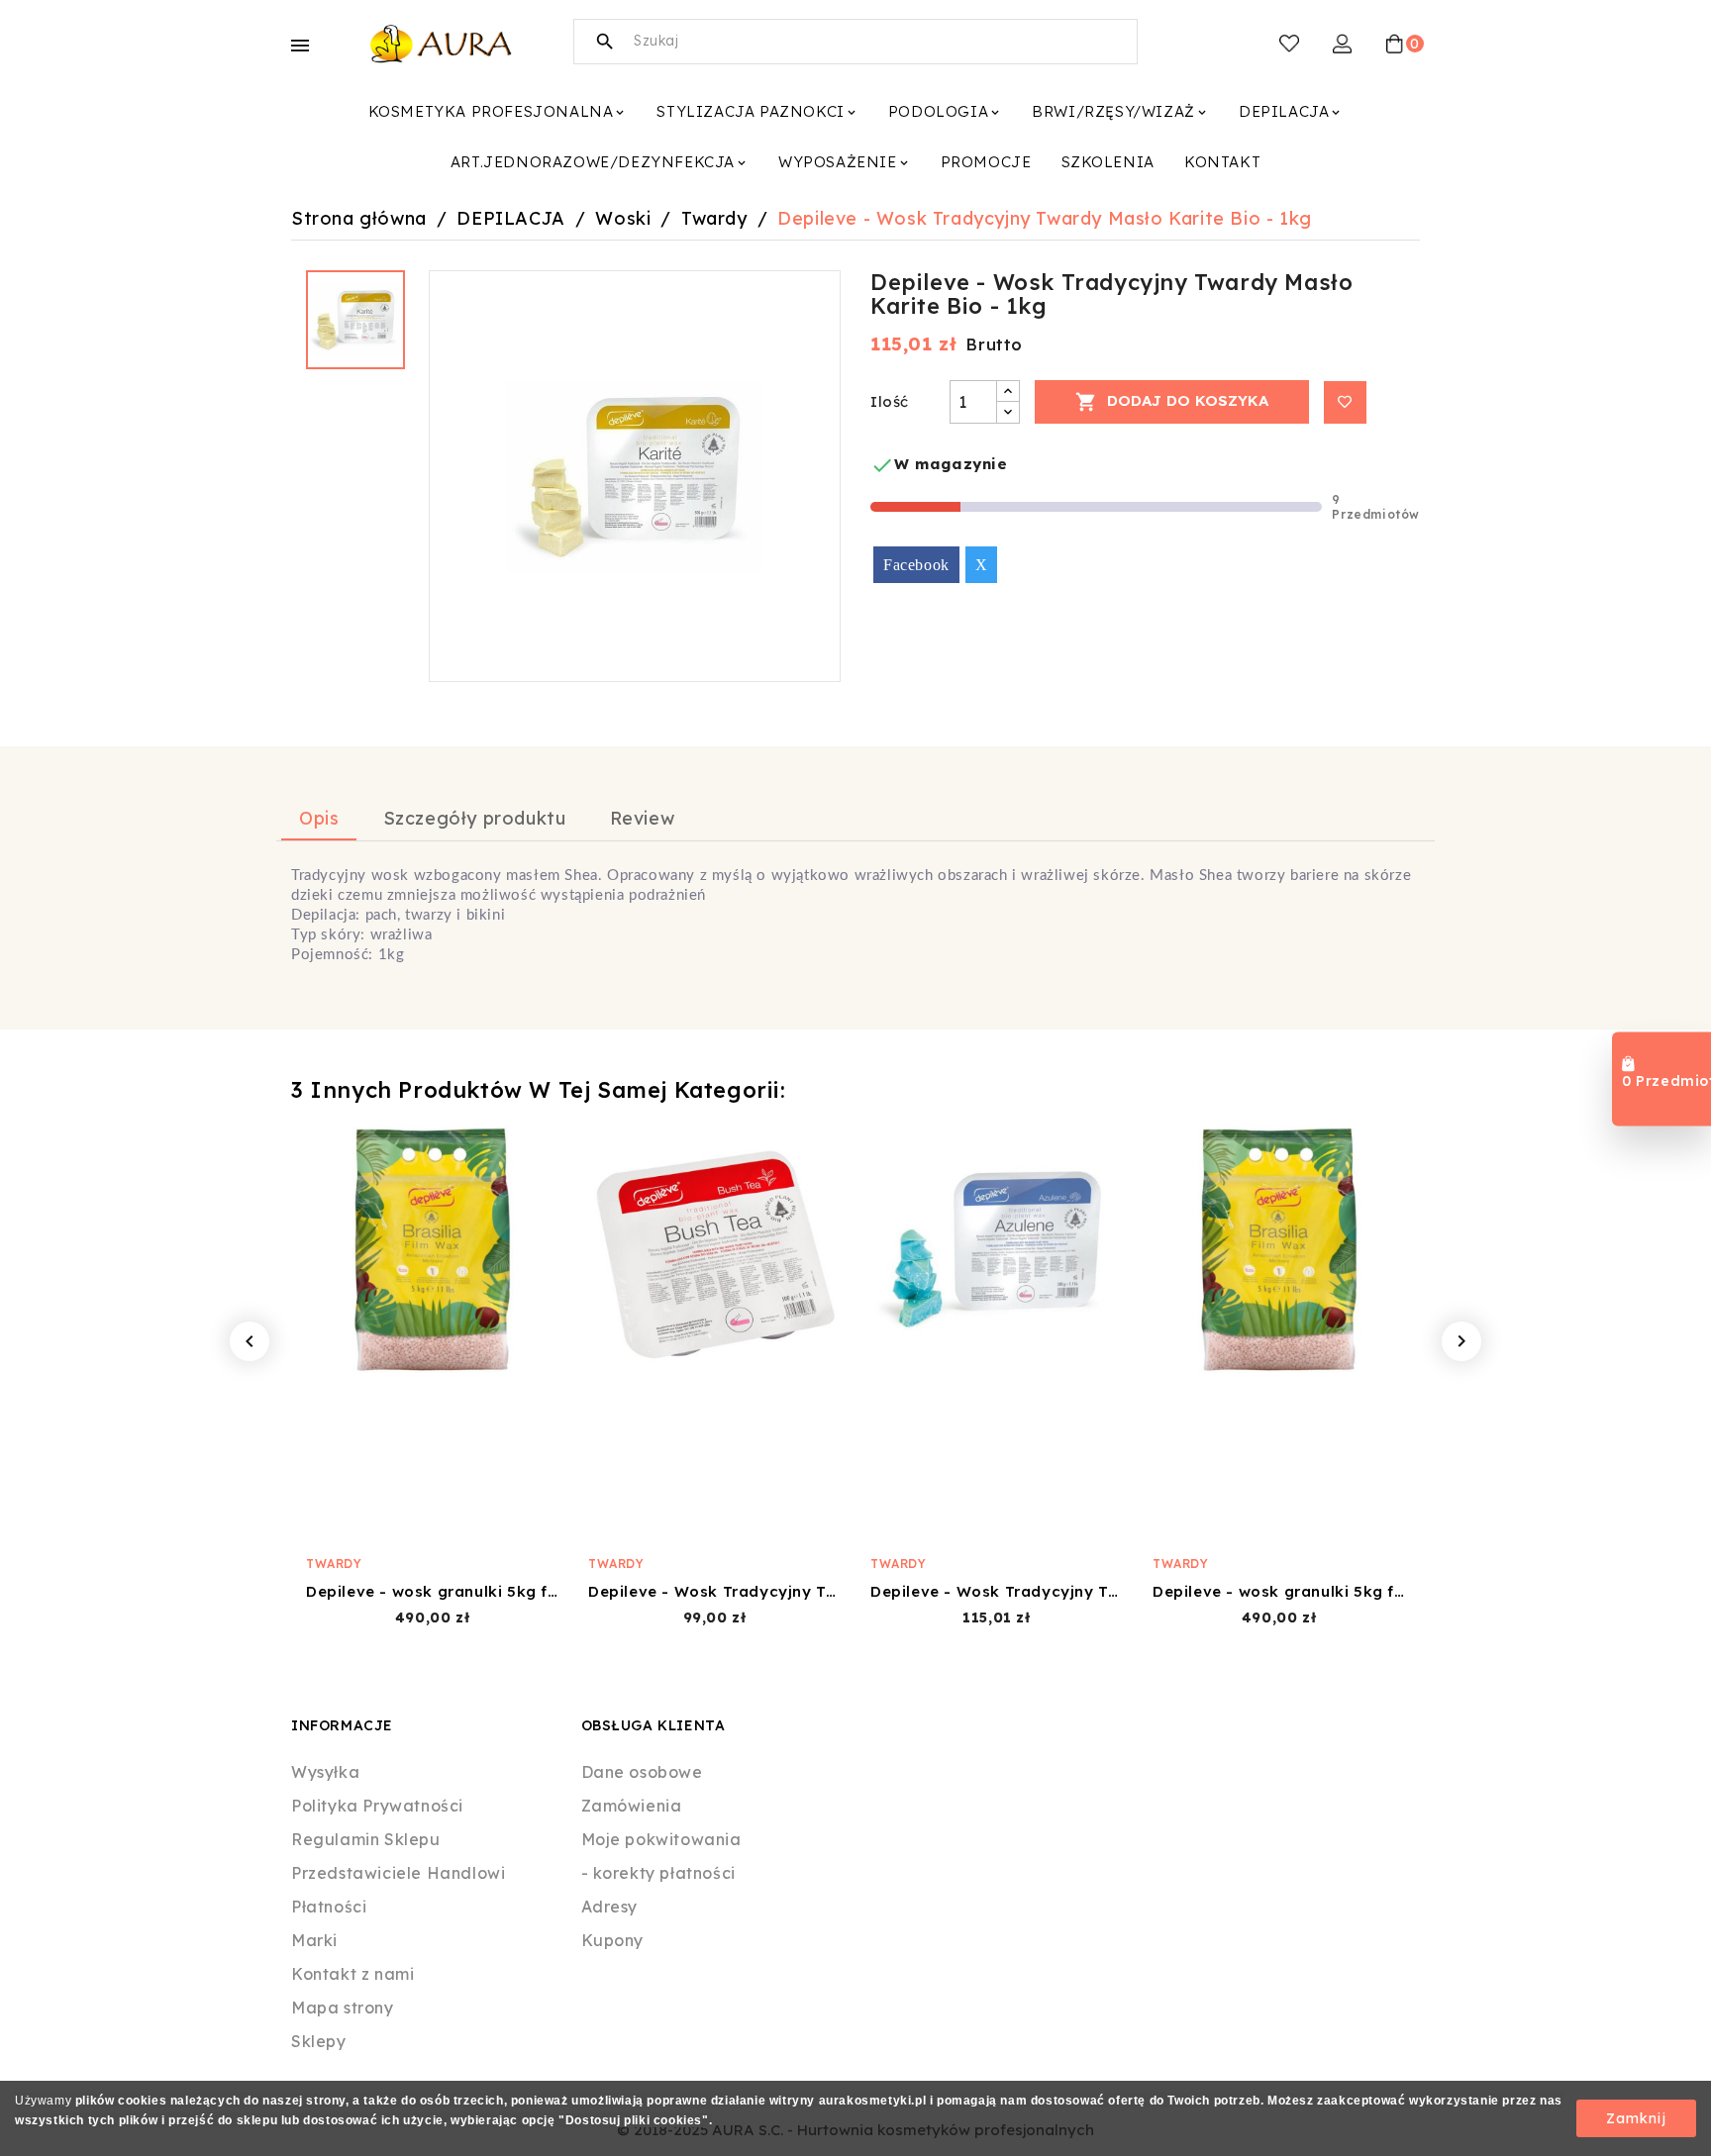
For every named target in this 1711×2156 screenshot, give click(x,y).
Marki (314, 1940)
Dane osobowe (642, 1772)
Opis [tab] (319, 818)
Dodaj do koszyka (1172, 402)
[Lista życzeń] (1289, 44)
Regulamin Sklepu (366, 1839)
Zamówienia (632, 1806)
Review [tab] (643, 818)
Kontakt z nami (352, 1974)
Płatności (329, 1907)
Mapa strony (343, 2008)
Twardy (334, 1564)
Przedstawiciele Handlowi (398, 1873)
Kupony (613, 1940)
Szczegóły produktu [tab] (475, 818)
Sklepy (319, 2041)
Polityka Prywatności (377, 1806)
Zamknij (1636, 2118)
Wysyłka (325, 1772)
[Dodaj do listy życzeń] (1345, 402)
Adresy (610, 1907)
